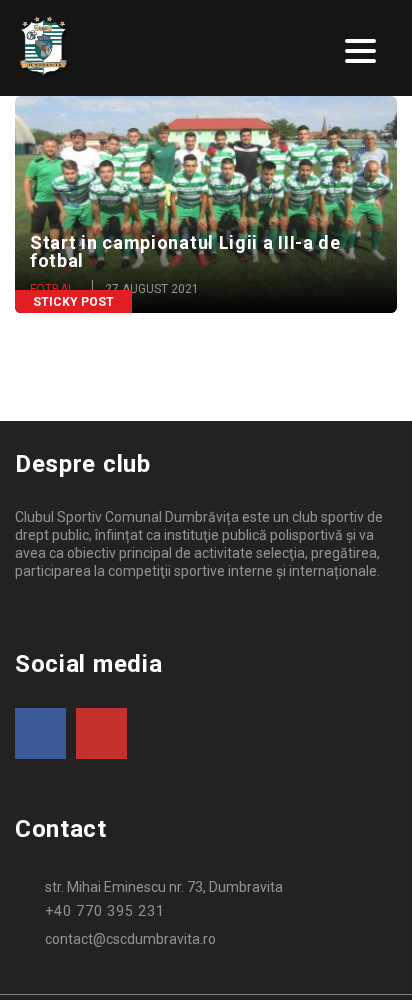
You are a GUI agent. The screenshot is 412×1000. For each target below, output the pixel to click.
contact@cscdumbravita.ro (130, 939)
